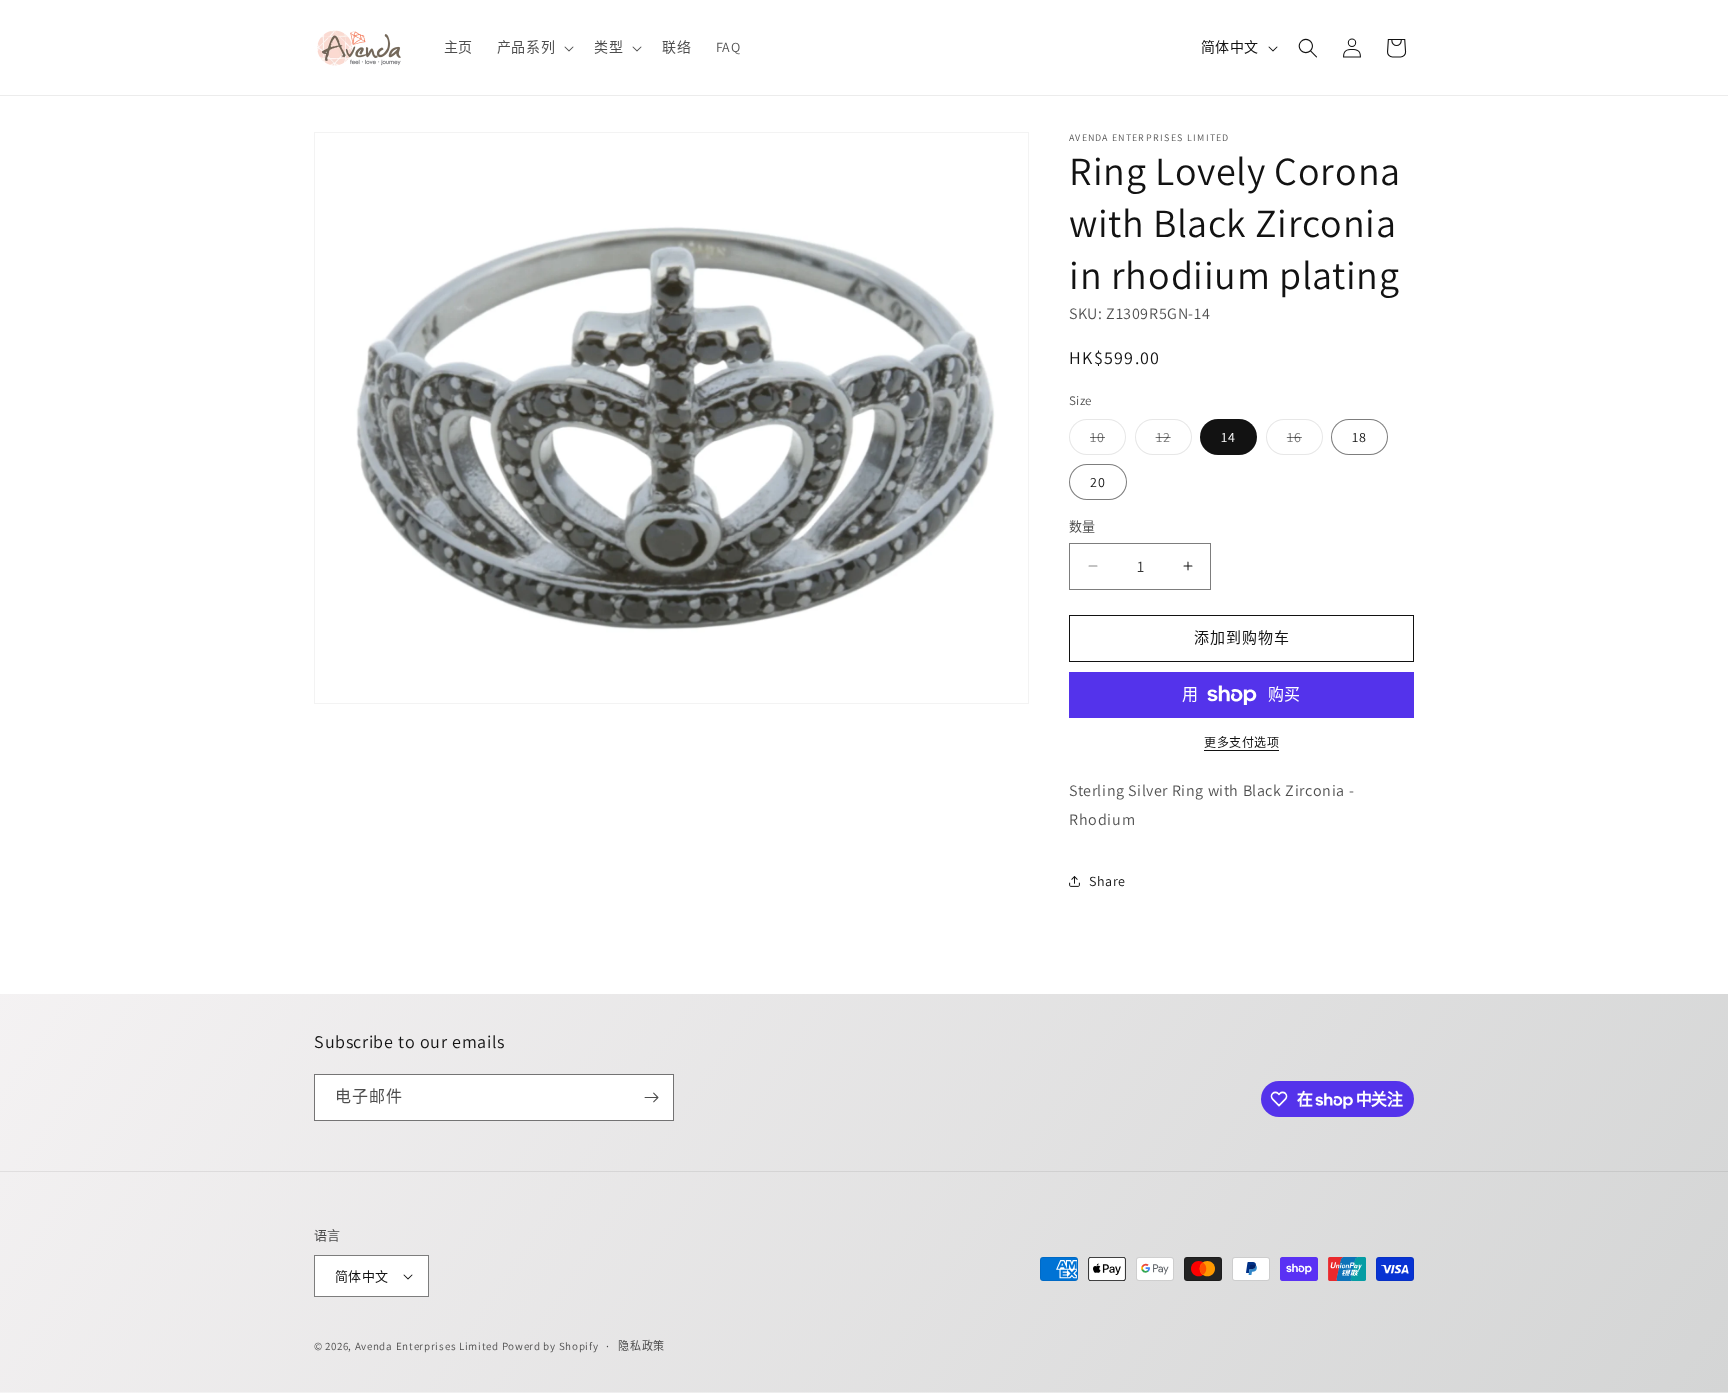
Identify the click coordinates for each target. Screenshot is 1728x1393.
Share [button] (1107, 881)
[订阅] (651, 1097)
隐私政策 (641, 1346)
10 (1104, 441)
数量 (1082, 526)
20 (1098, 482)
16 (1301, 441)
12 (1170, 441)
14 (1228, 437)
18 (1359, 437)
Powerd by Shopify (550, 1346)
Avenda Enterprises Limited (427, 1346)
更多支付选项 (1241, 742)
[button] (533, 47)
